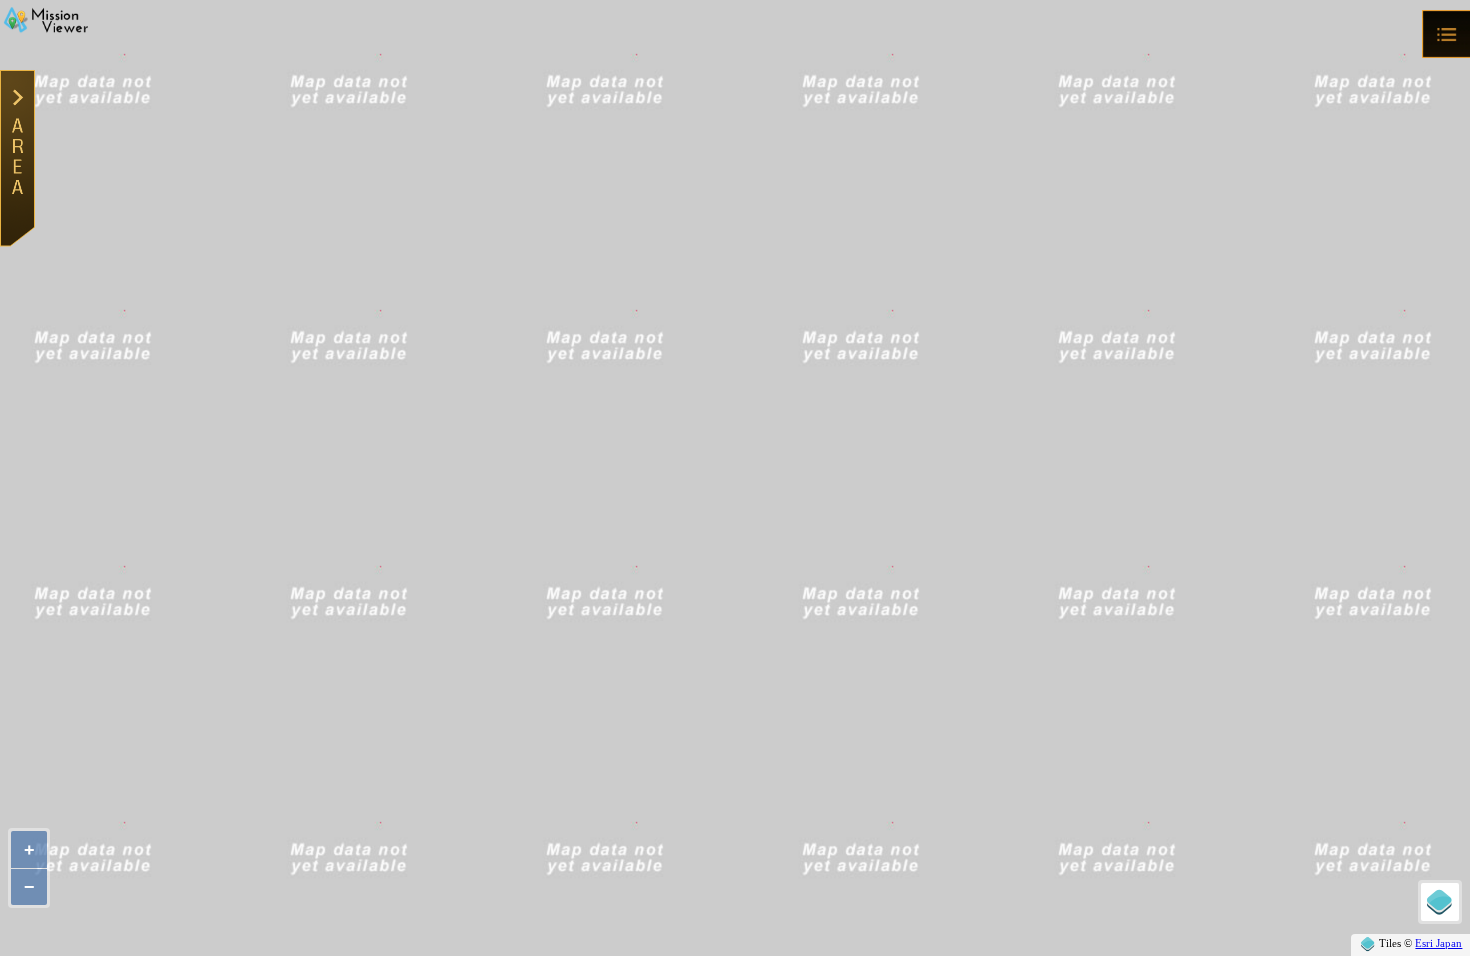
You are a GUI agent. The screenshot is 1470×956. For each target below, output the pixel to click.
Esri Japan (1438, 943)
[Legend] (1440, 902)
